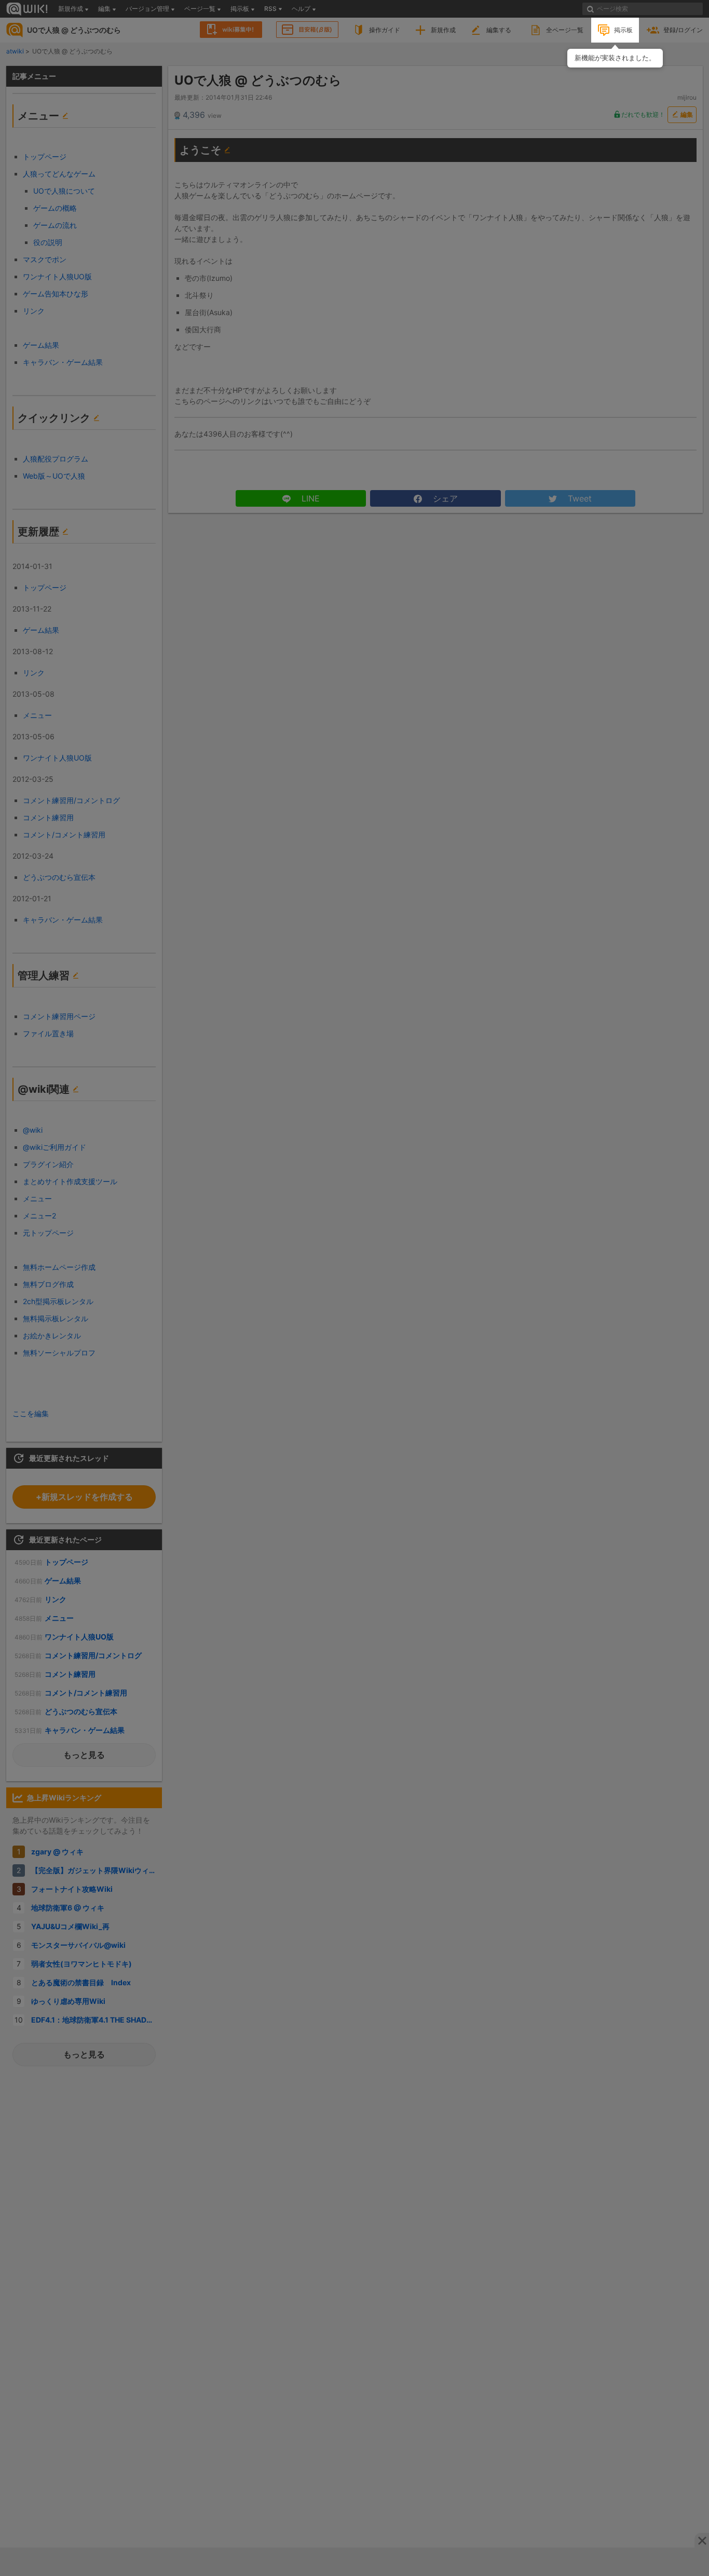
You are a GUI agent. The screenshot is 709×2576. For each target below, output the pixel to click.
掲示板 (623, 30)
